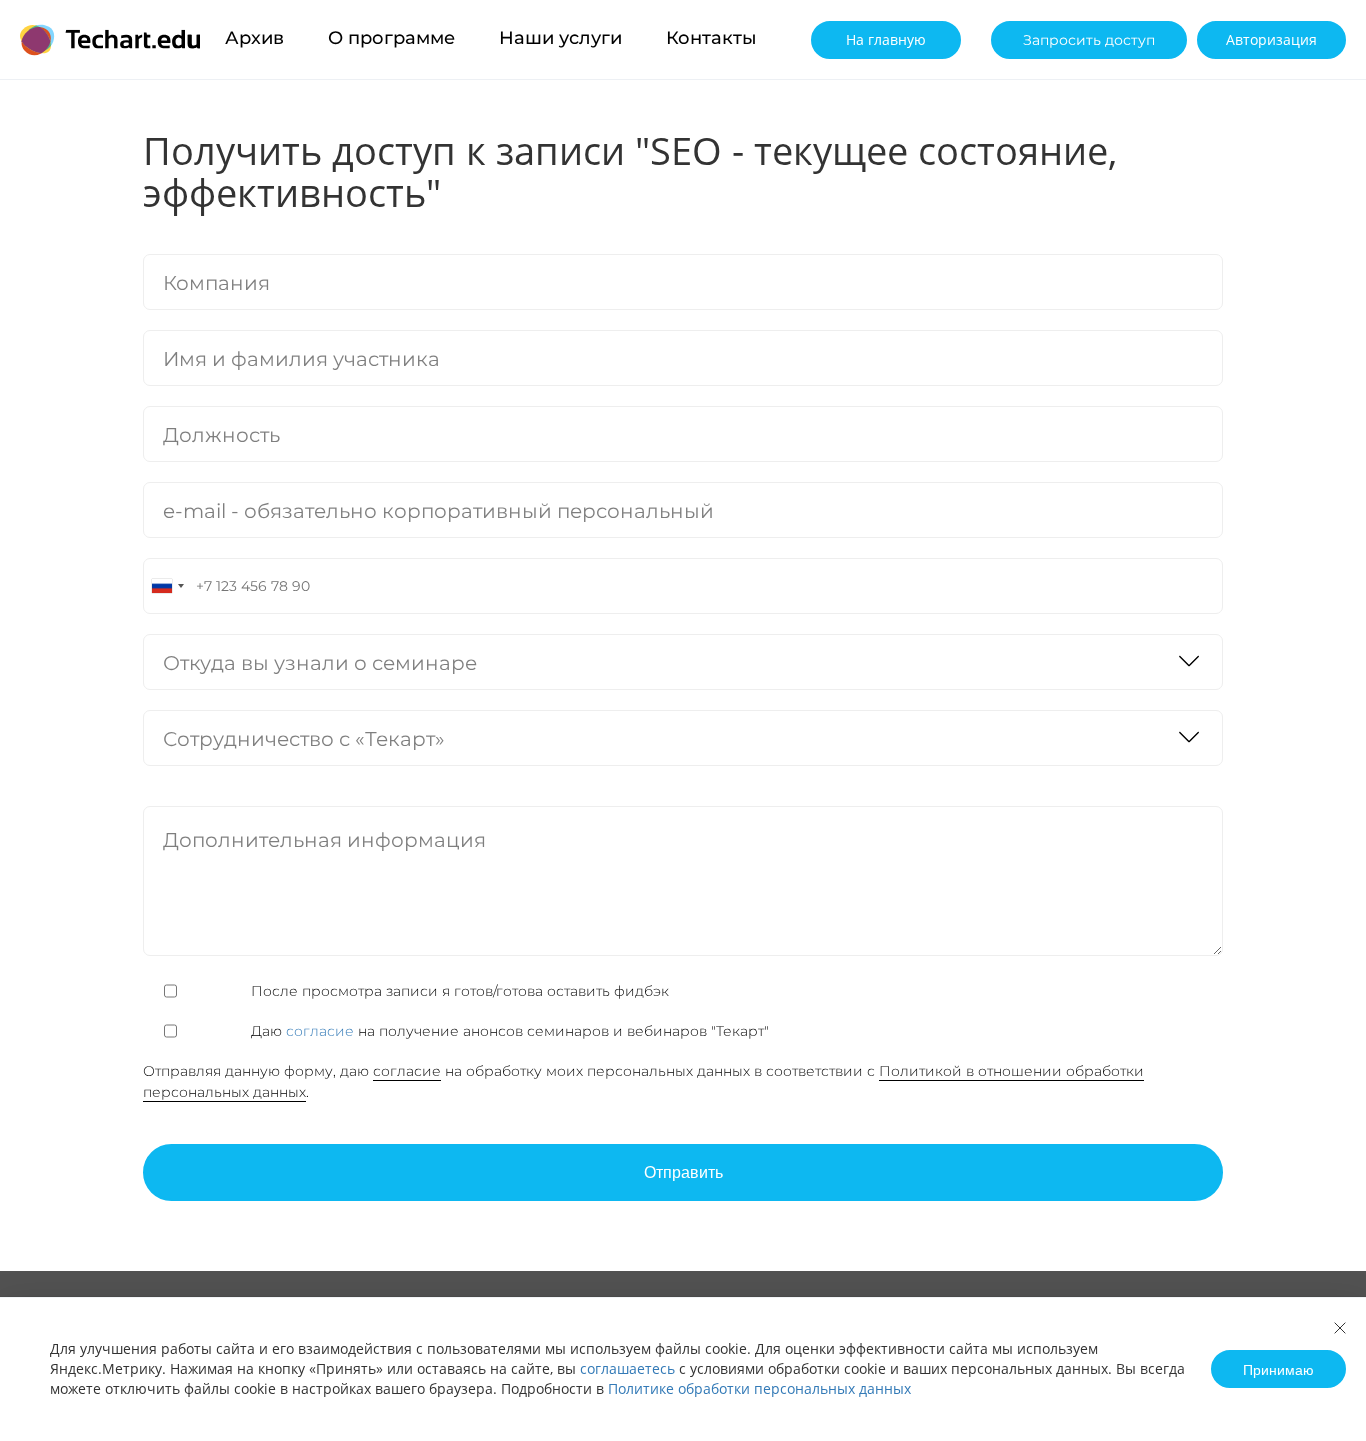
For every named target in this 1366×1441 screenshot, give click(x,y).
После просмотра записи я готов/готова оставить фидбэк (460, 991)
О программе (391, 38)
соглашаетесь (627, 1368)
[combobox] (167, 586)
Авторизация (1271, 39)
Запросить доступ (1089, 40)
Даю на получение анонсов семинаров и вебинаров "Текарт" (903, 409)
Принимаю (1278, 1369)
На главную (886, 39)
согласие (836, 399)
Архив (254, 38)
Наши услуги (560, 38)
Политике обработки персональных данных (759, 1388)
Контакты (711, 38)
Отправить (683, 1171)
